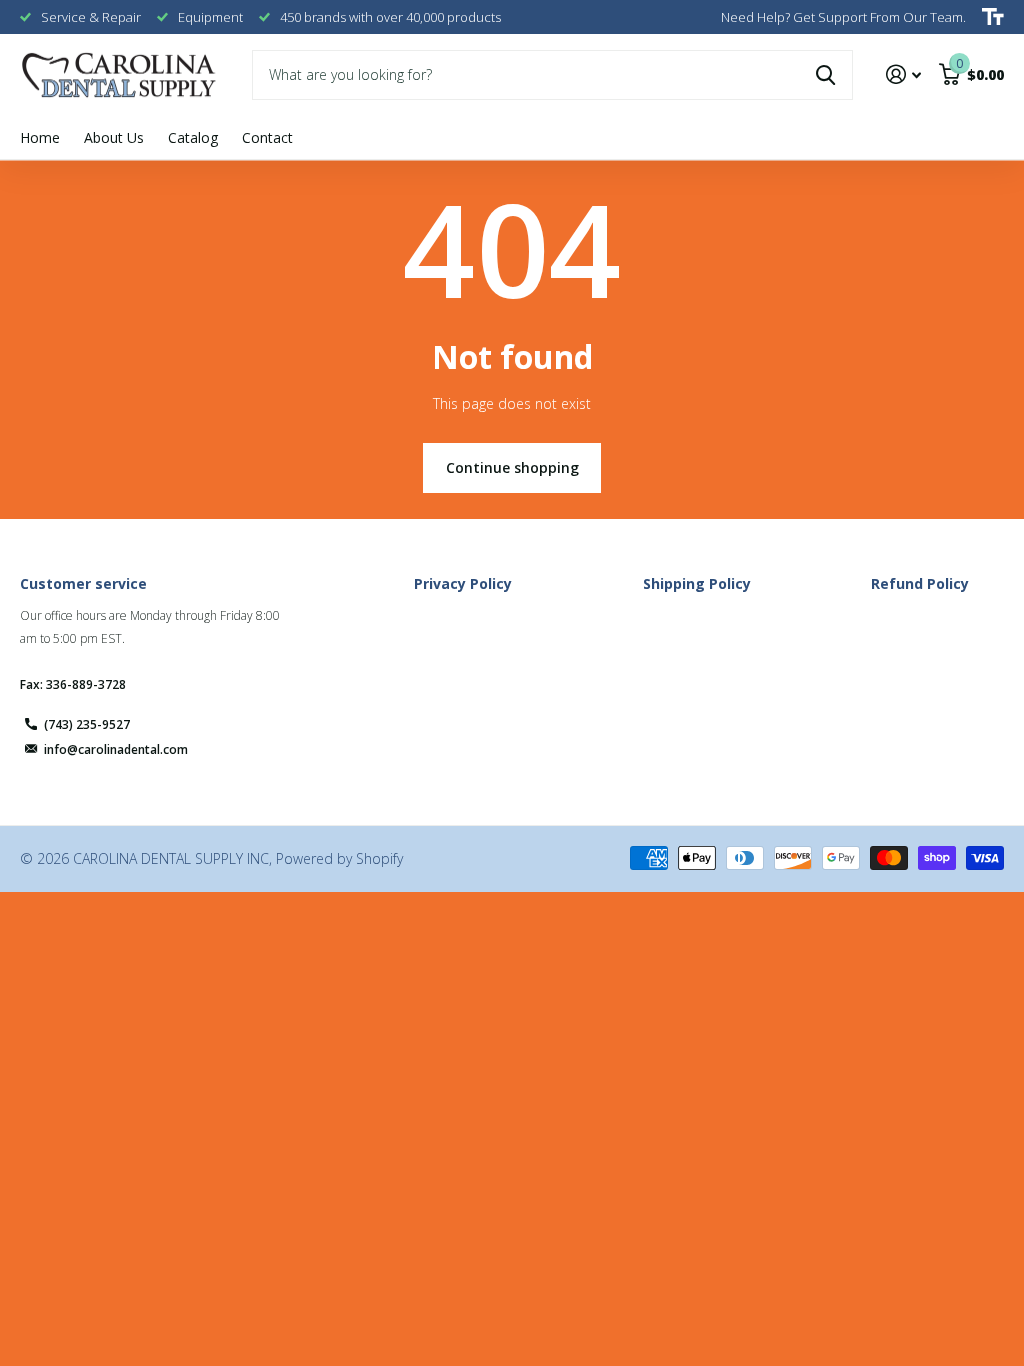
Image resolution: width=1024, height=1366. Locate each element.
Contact (267, 137)
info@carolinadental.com (116, 749)
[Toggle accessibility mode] (993, 17)
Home (40, 137)
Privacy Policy (463, 583)
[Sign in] (903, 74)
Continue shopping (512, 467)
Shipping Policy (697, 583)
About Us (114, 137)
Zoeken (825, 75)
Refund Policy (920, 583)
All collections (193, 138)
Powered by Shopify (339, 858)
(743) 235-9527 (87, 724)
